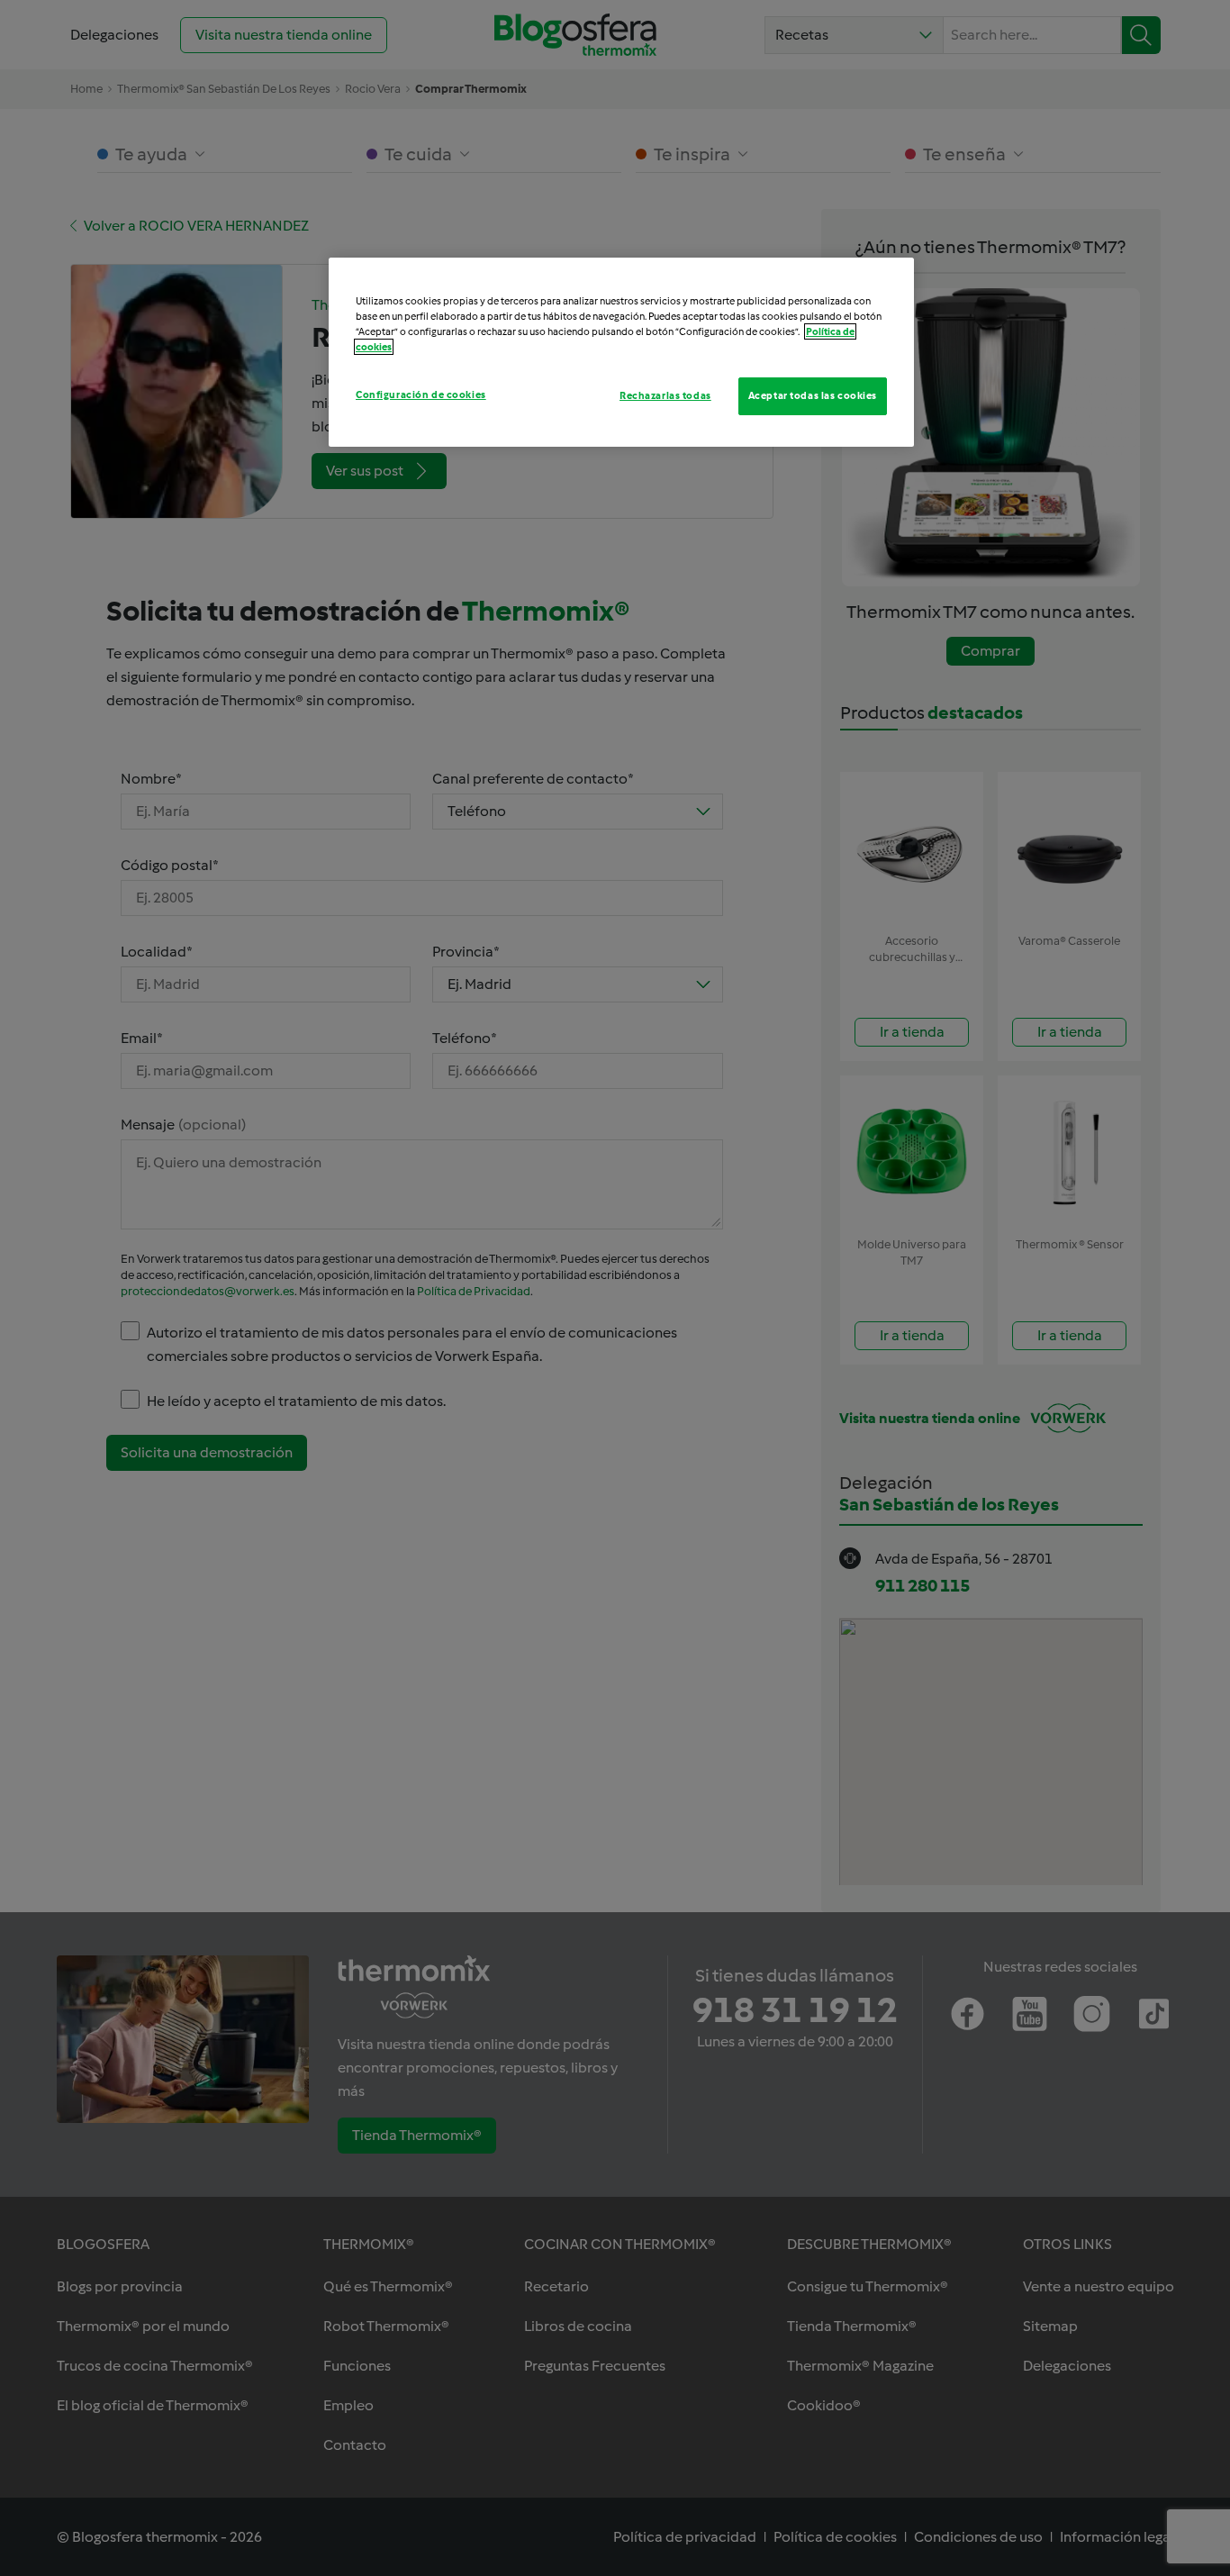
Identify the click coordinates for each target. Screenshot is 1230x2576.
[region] (621, 352)
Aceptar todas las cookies (813, 395)
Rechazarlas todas (665, 395)
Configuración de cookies (421, 395)
